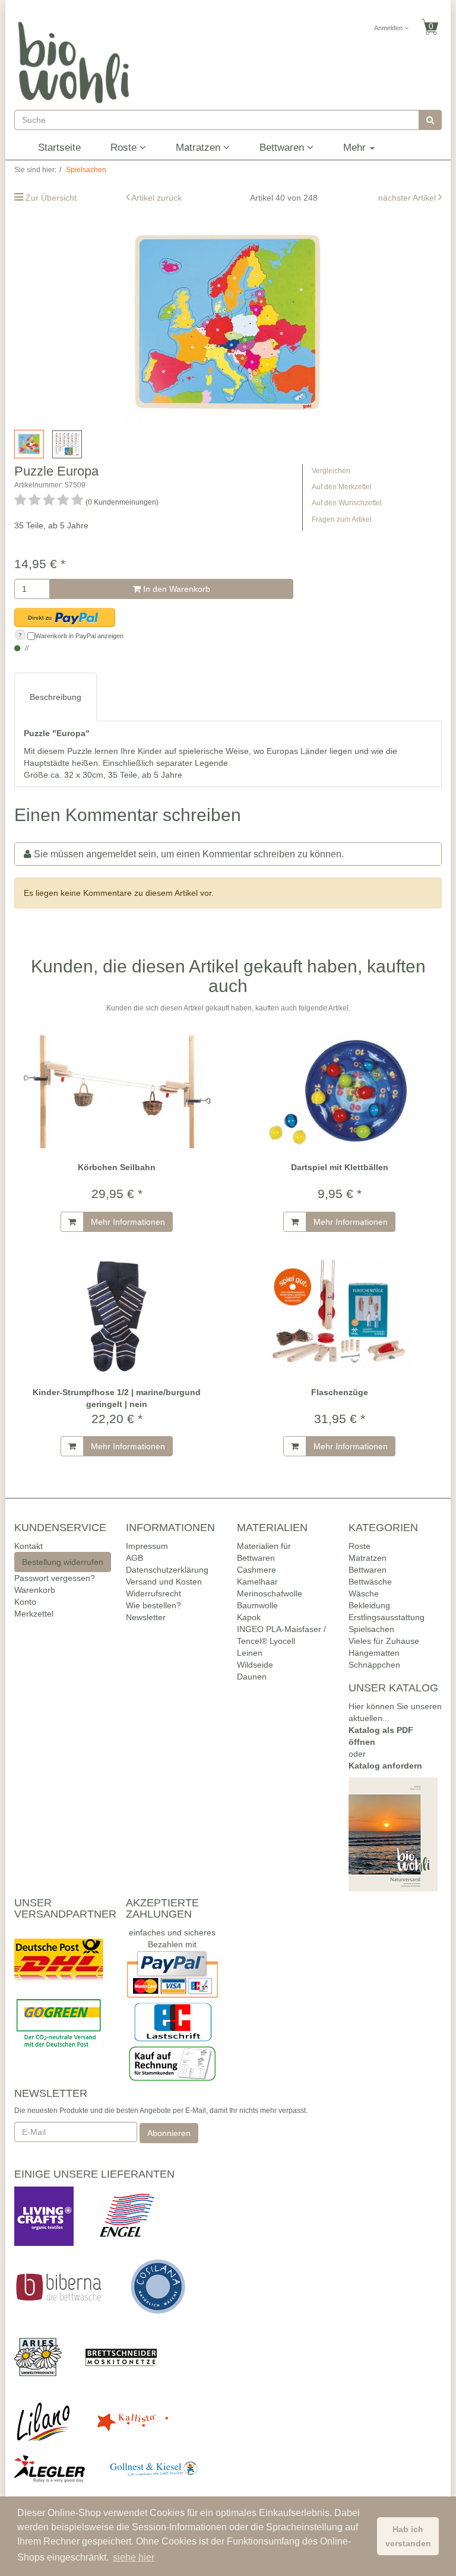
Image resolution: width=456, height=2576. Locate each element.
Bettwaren (283, 148)
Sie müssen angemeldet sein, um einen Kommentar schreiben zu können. (189, 854)
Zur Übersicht (51, 198)
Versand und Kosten (164, 1582)
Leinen (250, 1653)
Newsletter (146, 1617)
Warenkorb (35, 1590)
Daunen (252, 1677)
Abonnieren (169, 2133)
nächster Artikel (408, 198)
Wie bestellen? (153, 1605)
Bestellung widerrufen (63, 1562)
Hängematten (374, 1653)
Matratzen (199, 148)
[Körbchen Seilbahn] (117, 1091)
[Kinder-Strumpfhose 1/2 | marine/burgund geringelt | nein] (117, 1316)
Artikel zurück (156, 198)
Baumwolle (257, 1605)
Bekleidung (369, 1605)
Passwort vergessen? (55, 1578)
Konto (25, 1602)
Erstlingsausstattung (387, 1617)
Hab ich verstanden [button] (408, 2536)
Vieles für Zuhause (384, 1641)
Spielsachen (371, 1629)
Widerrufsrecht (153, 1593)
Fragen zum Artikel (342, 519)
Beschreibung (56, 697)
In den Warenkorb (175, 589)
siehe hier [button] (134, 2557)
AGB (134, 1558)
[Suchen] (430, 120)
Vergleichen (331, 471)
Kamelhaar (257, 1582)
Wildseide (255, 1665)
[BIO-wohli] (74, 62)
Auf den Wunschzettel (347, 503)
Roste (125, 148)
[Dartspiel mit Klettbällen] (339, 1091)
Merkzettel (34, 1614)
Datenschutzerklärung (167, 1570)
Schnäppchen (374, 1665)
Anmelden (389, 28)
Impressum (147, 1546)
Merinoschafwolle (270, 1593)
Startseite (59, 148)
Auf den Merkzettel (342, 487)
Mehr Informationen (128, 1222)
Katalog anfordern (385, 1766)
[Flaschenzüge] (339, 1316)
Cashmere (256, 1570)
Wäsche (364, 1593)
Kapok (249, 1617)
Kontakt (28, 1546)
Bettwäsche (370, 1582)
